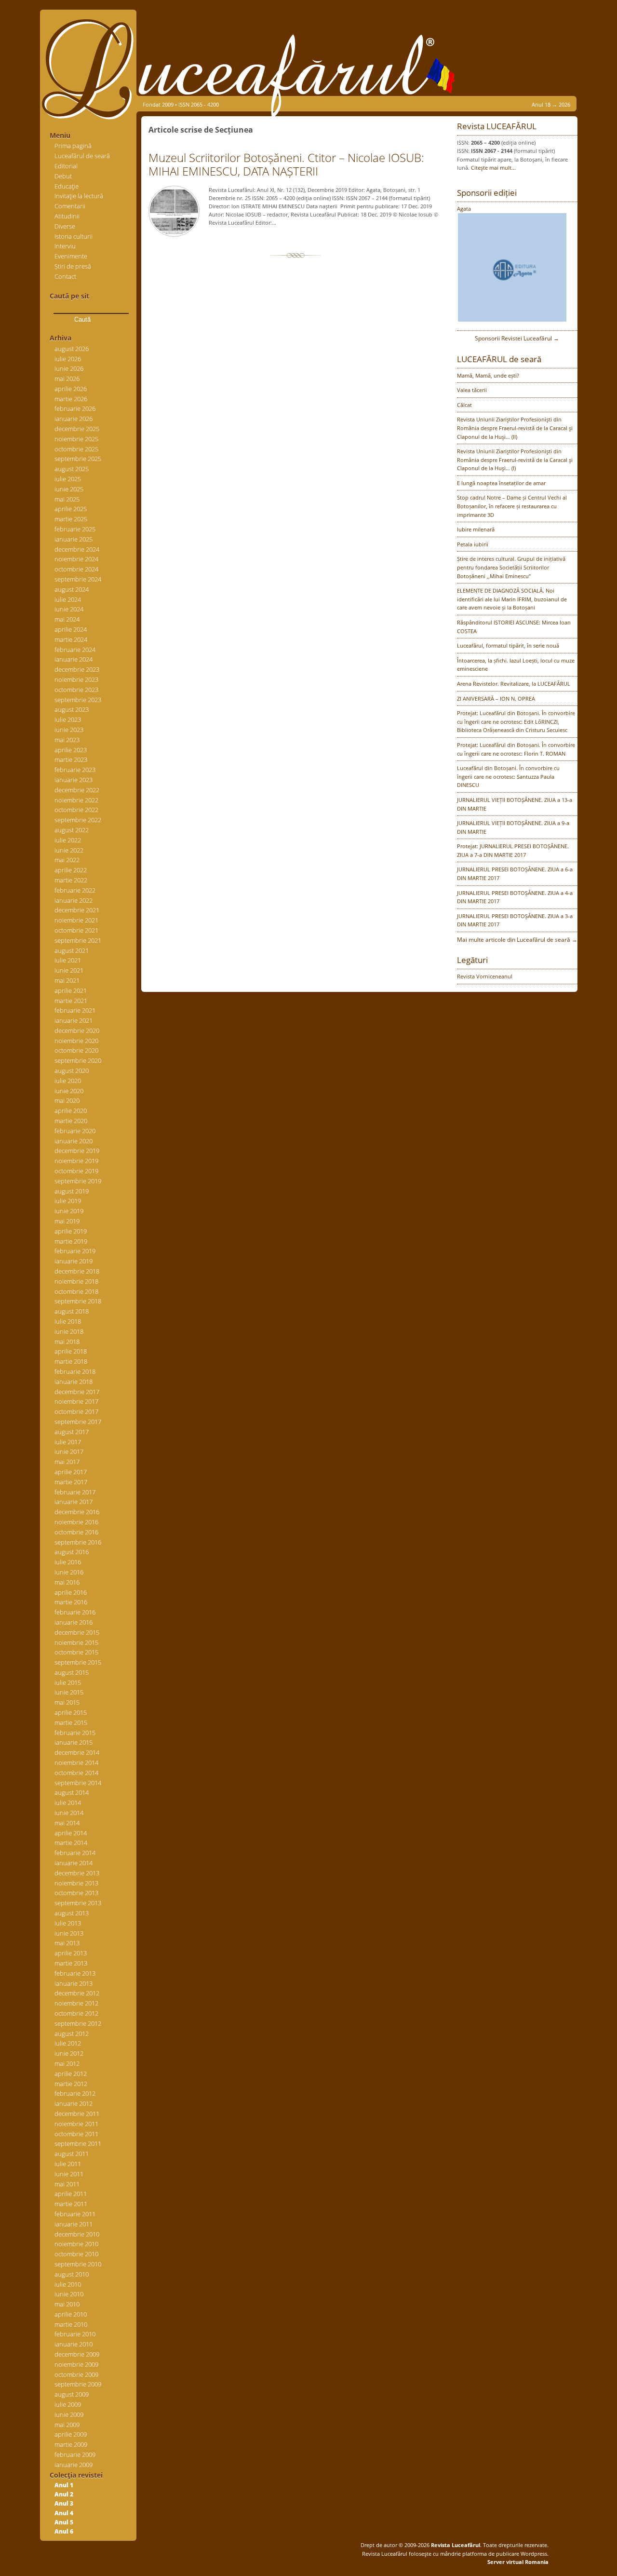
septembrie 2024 (78, 579)
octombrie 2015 (76, 1652)
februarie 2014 (75, 1853)
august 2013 (72, 1913)
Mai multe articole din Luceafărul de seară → (517, 940)
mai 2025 (67, 499)
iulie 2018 (68, 1321)
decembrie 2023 (77, 669)
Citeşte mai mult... (493, 168)
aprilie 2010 (71, 2314)
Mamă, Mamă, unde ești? (488, 375)
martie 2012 (71, 2084)
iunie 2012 (69, 2053)
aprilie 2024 (71, 629)
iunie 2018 (69, 1331)
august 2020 (72, 1071)
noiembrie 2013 (76, 1883)
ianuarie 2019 (74, 1261)
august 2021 (72, 950)
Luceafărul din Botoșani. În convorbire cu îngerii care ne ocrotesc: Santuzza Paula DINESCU (508, 776)
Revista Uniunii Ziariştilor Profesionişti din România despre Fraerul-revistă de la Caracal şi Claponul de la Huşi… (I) (515, 460)
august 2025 (72, 469)
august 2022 (72, 830)
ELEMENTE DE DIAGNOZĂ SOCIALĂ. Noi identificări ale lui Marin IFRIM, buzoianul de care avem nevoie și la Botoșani (512, 599)
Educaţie (67, 186)
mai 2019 (67, 1221)
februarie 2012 (75, 2093)
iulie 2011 (68, 2164)
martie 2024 (71, 639)
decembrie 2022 (77, 790)
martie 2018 (71, 1361)
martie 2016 (71, 1602)
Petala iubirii (473, 544)
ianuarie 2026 (74, 419)
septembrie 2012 (78, 2023)
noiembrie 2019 (76, 1161)
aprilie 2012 (71, 2074)
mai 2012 (67, 2063)
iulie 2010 (68, 2284)
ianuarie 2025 (74, 539)
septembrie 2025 (78, 459)
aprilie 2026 (71, 389)
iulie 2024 (68, 599)
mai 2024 (67, 619)
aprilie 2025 (71, 509)
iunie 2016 (69, 1572)
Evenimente (71, 256)
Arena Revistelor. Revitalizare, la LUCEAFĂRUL (514, 684)
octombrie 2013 (76, 1893)
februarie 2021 (75, 1010)
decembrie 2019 (77, 1151)
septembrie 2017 (78, 1422)
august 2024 (72, 589)
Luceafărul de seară (82, 156)
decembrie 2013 (77, 1873)
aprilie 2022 (71, 870)
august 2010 (72, 2274)
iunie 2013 (69, 1933)
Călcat (464, 405)
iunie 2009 (69, 2414)
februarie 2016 (75, 1612)
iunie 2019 (69, 1211)
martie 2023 (71, 759)
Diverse (65, 226)
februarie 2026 (75, 408)
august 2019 (72, 1191)
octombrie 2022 (76, 810)
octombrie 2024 (76, 569)
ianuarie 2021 (74, 1020)
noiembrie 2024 (76, 559)
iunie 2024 (69, 609)
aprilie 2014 (71, 1833)
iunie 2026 (69, 368)
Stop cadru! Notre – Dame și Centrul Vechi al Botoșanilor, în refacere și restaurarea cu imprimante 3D (512, 506)
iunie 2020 (69, 1091)
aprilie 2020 (71, 1111)
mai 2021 (67, 980)
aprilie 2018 (71, 1351)
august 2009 (72, 2394)
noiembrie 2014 (76, 1763)
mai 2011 (67, 2184)
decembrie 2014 (77, 1752)
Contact (65, 276)
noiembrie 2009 (76, 2364)
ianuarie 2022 (74, 900)
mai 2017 (67, 1462)
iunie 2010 (69, 2294)
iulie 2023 (68, 719)
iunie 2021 (69, 970)
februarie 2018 (75, 1371)
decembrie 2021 (77, 910)
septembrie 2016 (78, 1542)
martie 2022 (71, 880)
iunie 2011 (69, 2174)
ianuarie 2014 (74, 1863)
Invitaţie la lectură (79, 196)
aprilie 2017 (71, 1472)
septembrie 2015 (78, 1662)
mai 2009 (67, 2425)
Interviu (65, 246)
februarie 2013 (75, 1973)
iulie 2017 (68, 1442)
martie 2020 (71, 1121)
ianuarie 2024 (74, 659)
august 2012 (72, 2034)
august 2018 (72, 1311)
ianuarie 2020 (74, 1141)
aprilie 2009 (71, 2434)
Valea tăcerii (472, 390)
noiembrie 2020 (76, 1041)
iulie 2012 (68, 2043)
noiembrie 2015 (76, 1642)
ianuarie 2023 (74, 780)
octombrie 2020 (76, 1050)
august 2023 (72, 709)
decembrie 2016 (77, 1512)
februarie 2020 (75, 1131)
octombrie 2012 (76, 2013)
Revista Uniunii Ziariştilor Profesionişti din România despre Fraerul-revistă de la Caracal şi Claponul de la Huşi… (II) (515, 428)
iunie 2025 (69, 489)
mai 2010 (67, 2304)
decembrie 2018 (77, 1271)
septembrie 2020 (78, 1060)
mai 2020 (67, 1100)
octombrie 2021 (76, 930)
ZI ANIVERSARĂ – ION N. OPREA (496, 698)
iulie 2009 (68, 2404)
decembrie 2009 (77, 2354)
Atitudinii (67, 216)
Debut (63, 176)
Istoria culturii (74, 236)
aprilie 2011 (71, 2194)
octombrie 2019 (76, 1171)
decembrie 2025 (77, 429)
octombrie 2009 (76, 2374)
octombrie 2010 (76, 2254)
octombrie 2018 (76, 1291)
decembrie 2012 (77, 1993)
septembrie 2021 (78, 940)
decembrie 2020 (77, 1030)
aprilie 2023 (71, 750)
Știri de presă (73, 266)
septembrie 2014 (78, 1783)
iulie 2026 (68, 359)
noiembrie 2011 (76, 2124)
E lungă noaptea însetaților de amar (501, 483)
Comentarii (70, 206)
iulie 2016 (68, 1562)
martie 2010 (71, 2324)
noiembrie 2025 (76, 439)
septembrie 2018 (78, 1301)
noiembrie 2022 (76, 800)
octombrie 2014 (76, 1773)
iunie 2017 (69, 1451)
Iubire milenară (476, 529)
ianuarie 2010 (74, 2344)
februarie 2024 (75, 650)
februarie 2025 (75, 529)
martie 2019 (71, 1241)
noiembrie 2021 (76, 920)
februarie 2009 (75, 2454)
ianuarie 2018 (74, 1382)
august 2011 (72, 2154)
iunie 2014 (69, 1813)
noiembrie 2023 (76, 679)
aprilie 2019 (71, 1231)
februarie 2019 (75, 1251)
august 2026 (72, 349)
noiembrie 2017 (76, 1401)
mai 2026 (67, 379)
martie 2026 (71, 399)
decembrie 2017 (77, 1392)
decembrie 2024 (77, 549)
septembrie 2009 (78, 2384)
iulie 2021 (68, 960)
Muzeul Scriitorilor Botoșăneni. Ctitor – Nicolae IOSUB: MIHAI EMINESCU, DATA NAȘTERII (286, 164)
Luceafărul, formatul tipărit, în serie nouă (508, 645)
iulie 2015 (68, 1682)
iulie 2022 (68, 840)
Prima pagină (73, 146)
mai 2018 (67, 1342)
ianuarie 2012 (74, 2103)
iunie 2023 (69, 730)
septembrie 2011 (78, 2143)
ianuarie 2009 (74, 2465)
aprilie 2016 (71, 1592)
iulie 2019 (68, 1201)
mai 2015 (67, 1702)
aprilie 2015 (71, 1712)
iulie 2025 (68, 479)
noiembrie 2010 (76, 2244)
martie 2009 (71, 2444)
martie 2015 (71, 1722)
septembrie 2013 (78, 1903)
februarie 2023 (75, 770)
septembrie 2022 (78, 820)
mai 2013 (67, 1943)
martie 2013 (71, 1963)
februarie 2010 (75, 2334)
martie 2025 (71, 519)
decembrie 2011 (77, 2114)
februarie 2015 (75, 1733)
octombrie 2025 (76, 449)
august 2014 (72, 1792)
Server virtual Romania (518, 2562)
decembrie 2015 (77, 1632)
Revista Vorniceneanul (485, 976)
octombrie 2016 (76, 1532)
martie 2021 (71, 1001)
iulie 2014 (68, 1803)
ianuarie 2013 (74, 1983)
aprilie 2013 (71, 1953)
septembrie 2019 (78, 1181)
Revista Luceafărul (455, 2545)
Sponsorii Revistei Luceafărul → (517, 338)
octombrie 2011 (76, 2134)
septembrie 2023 (78, 700)
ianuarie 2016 (74, 1622)
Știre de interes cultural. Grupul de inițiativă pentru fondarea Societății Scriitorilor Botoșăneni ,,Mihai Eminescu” (511, 567)
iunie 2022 (69, 850)
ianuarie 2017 (74, 1502)
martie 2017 (71, 1482)
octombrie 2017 (76, 1411)
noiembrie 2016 (76, 1522)
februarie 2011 (75, 2214)
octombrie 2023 (76, 690)
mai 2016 (67, 1582)
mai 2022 (67, 860)
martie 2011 (71, 2204)
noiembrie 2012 (76, 2003)
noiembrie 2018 (76, 1281)
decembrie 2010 (77, 2234)
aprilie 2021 (71, 990)
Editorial (66, 166)
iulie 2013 (68, 1923)
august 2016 (72, 1552)
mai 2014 (67, 1823)
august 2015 (72, 1672)
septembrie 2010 (78, 2264)
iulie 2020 (68, 1081)
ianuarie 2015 (74, 1742)
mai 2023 (67, 740)
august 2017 (72, 1432)
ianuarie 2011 (74, 2224)
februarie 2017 (75, 1492)
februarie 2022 (75, 890)
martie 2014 (71, 1843)
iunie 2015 (69, 1692)
